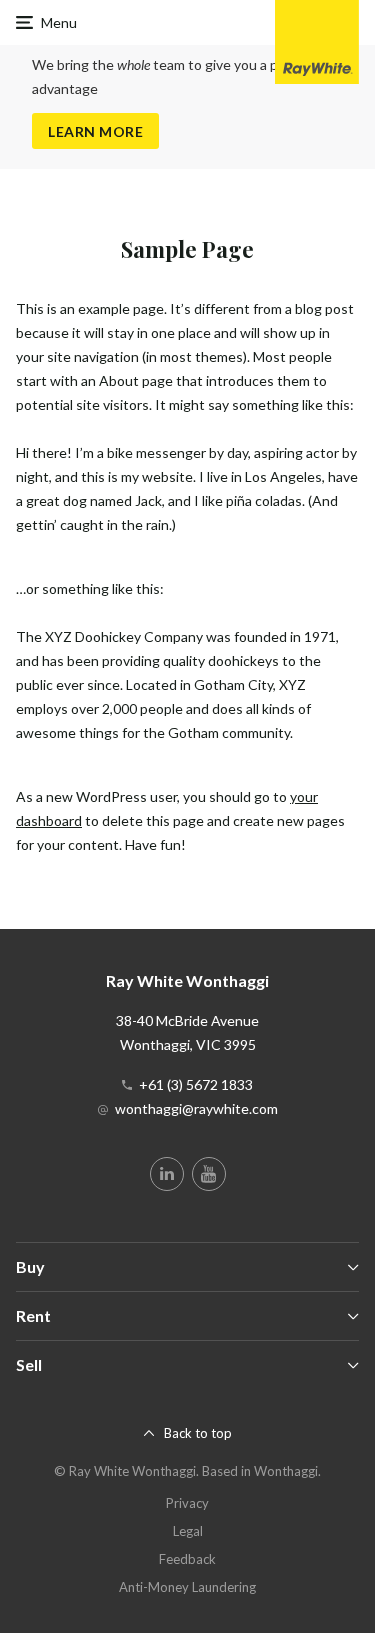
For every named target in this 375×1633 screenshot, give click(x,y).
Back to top (198, 1433)
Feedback (187, 1559)
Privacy (187, 1503)
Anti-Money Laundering (187, 1587)
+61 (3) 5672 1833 (196, 1084)
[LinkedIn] (167, 1174)
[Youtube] (209, 1174)
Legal (188, 1531)
